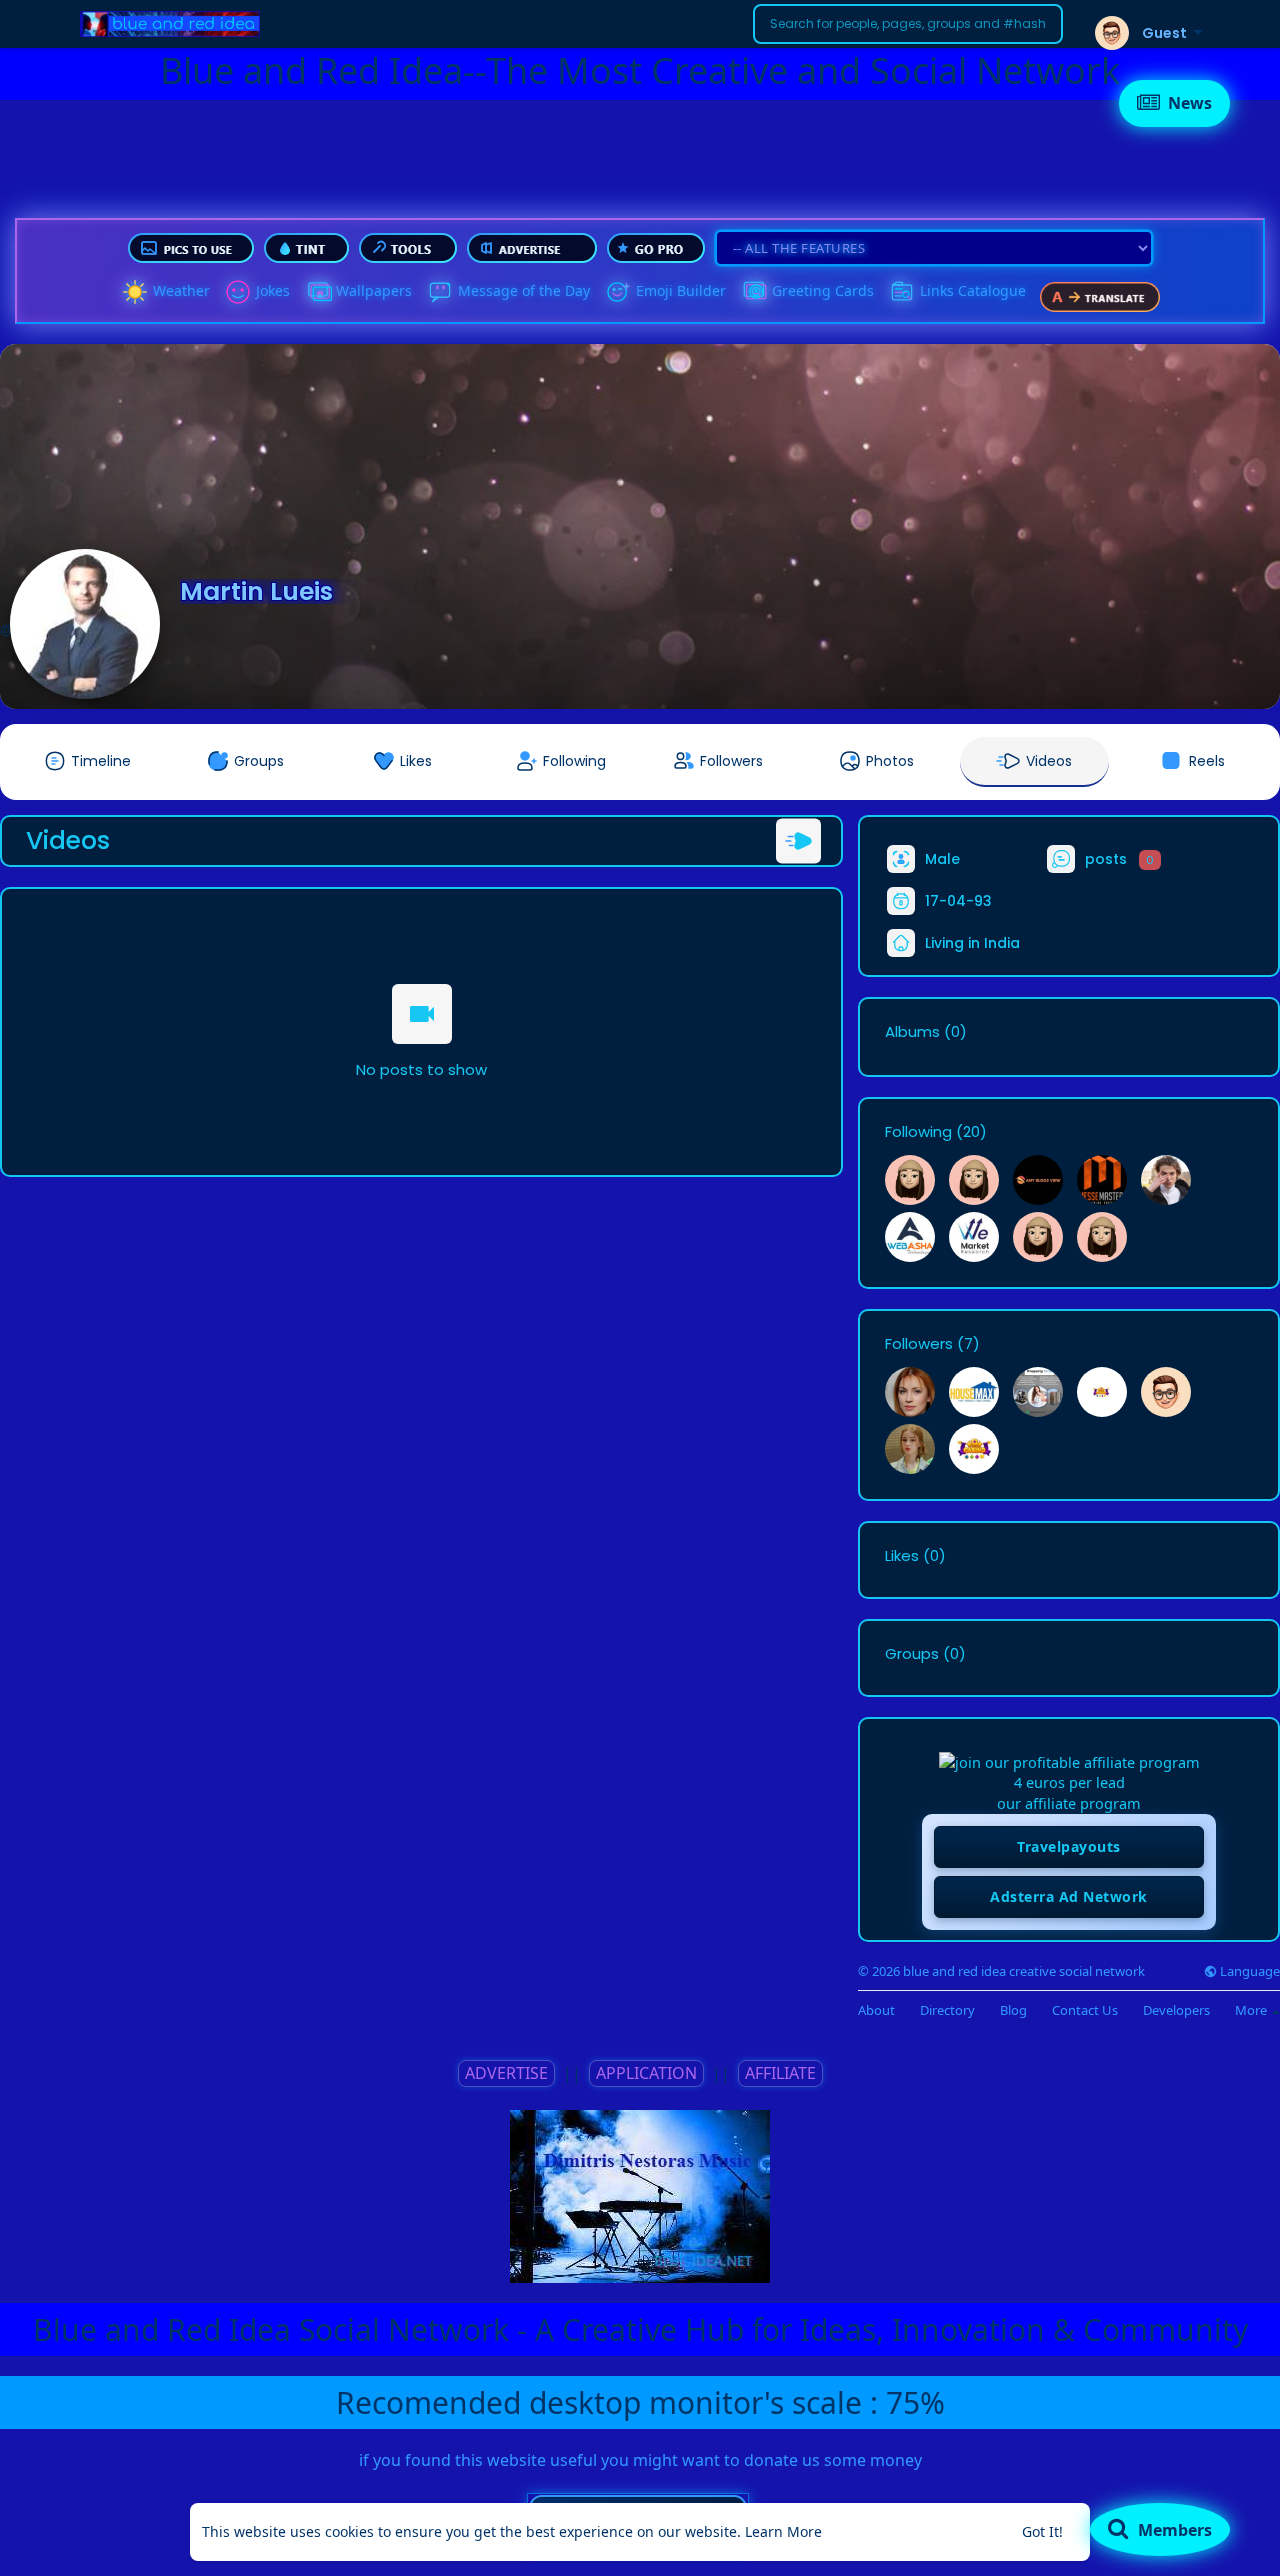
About (876, 2010)
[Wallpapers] (318, 292)
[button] (908, 24)
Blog (1013, 2010)
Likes (902, 1556)
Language (1248, 1971)
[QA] (754, 292)
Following (918, 1132)
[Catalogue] (902, 292)
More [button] (1252, 2010)
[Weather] (135, 292)
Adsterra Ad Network (1069, 1896)
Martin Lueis (256, 591)
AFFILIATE (780, 2073)
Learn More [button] (783, 2531)
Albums (912, 1032)
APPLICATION (646, 2073)
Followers (919, 1344)
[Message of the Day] (440, 292)
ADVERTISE (506, 2073)
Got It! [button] (1042, 2531)
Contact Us (1085, 2010)
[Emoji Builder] (618, 292)
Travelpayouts (1069, 1846)
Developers (1176, 2010)
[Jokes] (238, 292)
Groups (912, 1654)
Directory (947, 2010)
